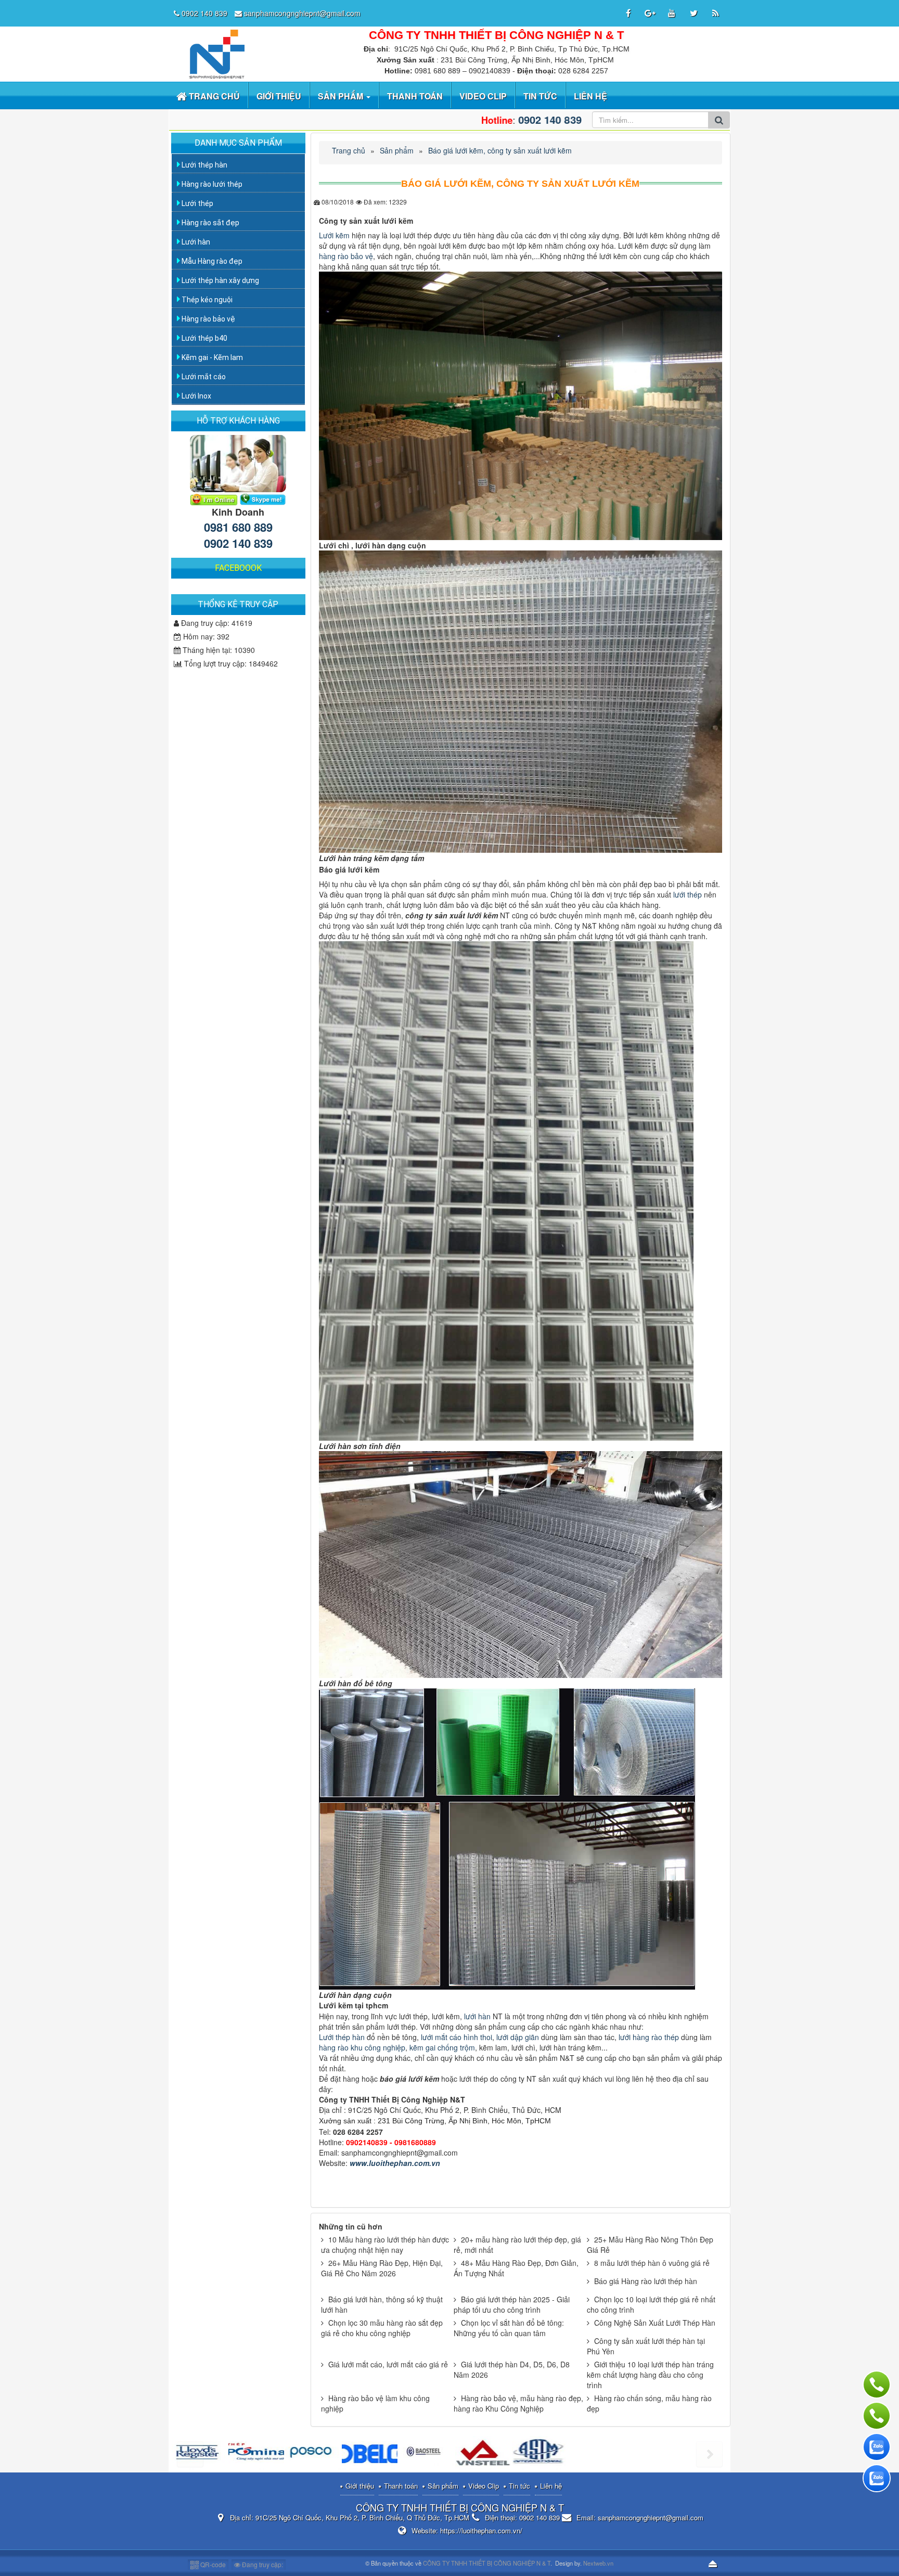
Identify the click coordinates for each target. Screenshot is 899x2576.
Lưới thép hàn (342, 2037)
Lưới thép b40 (204, 338)
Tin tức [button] (540, 96)
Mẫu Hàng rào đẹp (211, 261)
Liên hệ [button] (590, 96)
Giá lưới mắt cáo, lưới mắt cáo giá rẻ (388, 2364)
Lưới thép (197, 203)
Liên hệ (551, 2486)
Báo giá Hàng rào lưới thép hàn (646, 2281)
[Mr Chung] (214, 498)
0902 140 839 (204, 13)
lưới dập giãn (518, 2037)
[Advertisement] (239, 739)
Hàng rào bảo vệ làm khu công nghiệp (375, 2403)
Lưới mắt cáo (203, 377)
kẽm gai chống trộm (442, 2047)
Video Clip (484, 2486)
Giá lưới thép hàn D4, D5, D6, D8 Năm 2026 (512, 2369)
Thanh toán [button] (415, 96)
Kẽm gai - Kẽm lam (211, 357)
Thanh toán (401, 2486)
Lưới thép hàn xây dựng (220, 280)
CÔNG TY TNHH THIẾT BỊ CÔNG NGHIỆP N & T (487, 2563)
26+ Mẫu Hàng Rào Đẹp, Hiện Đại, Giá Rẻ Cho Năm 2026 (382, 2268)
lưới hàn (477, 2016)
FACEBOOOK (238, 568)
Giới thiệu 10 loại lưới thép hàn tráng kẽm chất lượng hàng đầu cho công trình (650, 2375)
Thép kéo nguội (206, 300)
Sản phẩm (443, 2486)
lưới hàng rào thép (648, 2037)
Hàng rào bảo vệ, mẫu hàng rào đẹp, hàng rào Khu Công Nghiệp (518, 2403)
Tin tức (519, 2486)
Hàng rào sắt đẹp (210, 223)
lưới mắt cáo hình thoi (455, 2037)
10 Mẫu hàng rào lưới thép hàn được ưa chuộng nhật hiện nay (385, 2245)
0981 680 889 (238, 527)
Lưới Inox (196, 396)
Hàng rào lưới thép (211, 184)
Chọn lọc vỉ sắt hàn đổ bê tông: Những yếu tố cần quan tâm (509, 2328)
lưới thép (688, 894)
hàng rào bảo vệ (346, 256)
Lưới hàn (195, 242)
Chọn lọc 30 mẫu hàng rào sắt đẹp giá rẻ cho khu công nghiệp (382, 2328)
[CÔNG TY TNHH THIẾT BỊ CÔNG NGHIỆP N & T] (215, 53)
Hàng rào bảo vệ (208, 319)
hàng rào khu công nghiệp (362, 2047)
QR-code (212, 2564)
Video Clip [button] (483, 96)
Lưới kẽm (334, 235)
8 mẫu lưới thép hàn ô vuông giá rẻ (652, 2263)
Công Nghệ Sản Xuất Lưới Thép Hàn (655, 2323)
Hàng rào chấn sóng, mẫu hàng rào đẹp (649, 2403)
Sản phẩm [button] (342, 96)
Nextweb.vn (598, 2563)
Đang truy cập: (262, 2564)
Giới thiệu (360, 2486)
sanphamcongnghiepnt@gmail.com (302, 13)
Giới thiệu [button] (279, 96)
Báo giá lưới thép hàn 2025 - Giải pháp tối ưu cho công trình (512, 2304)
